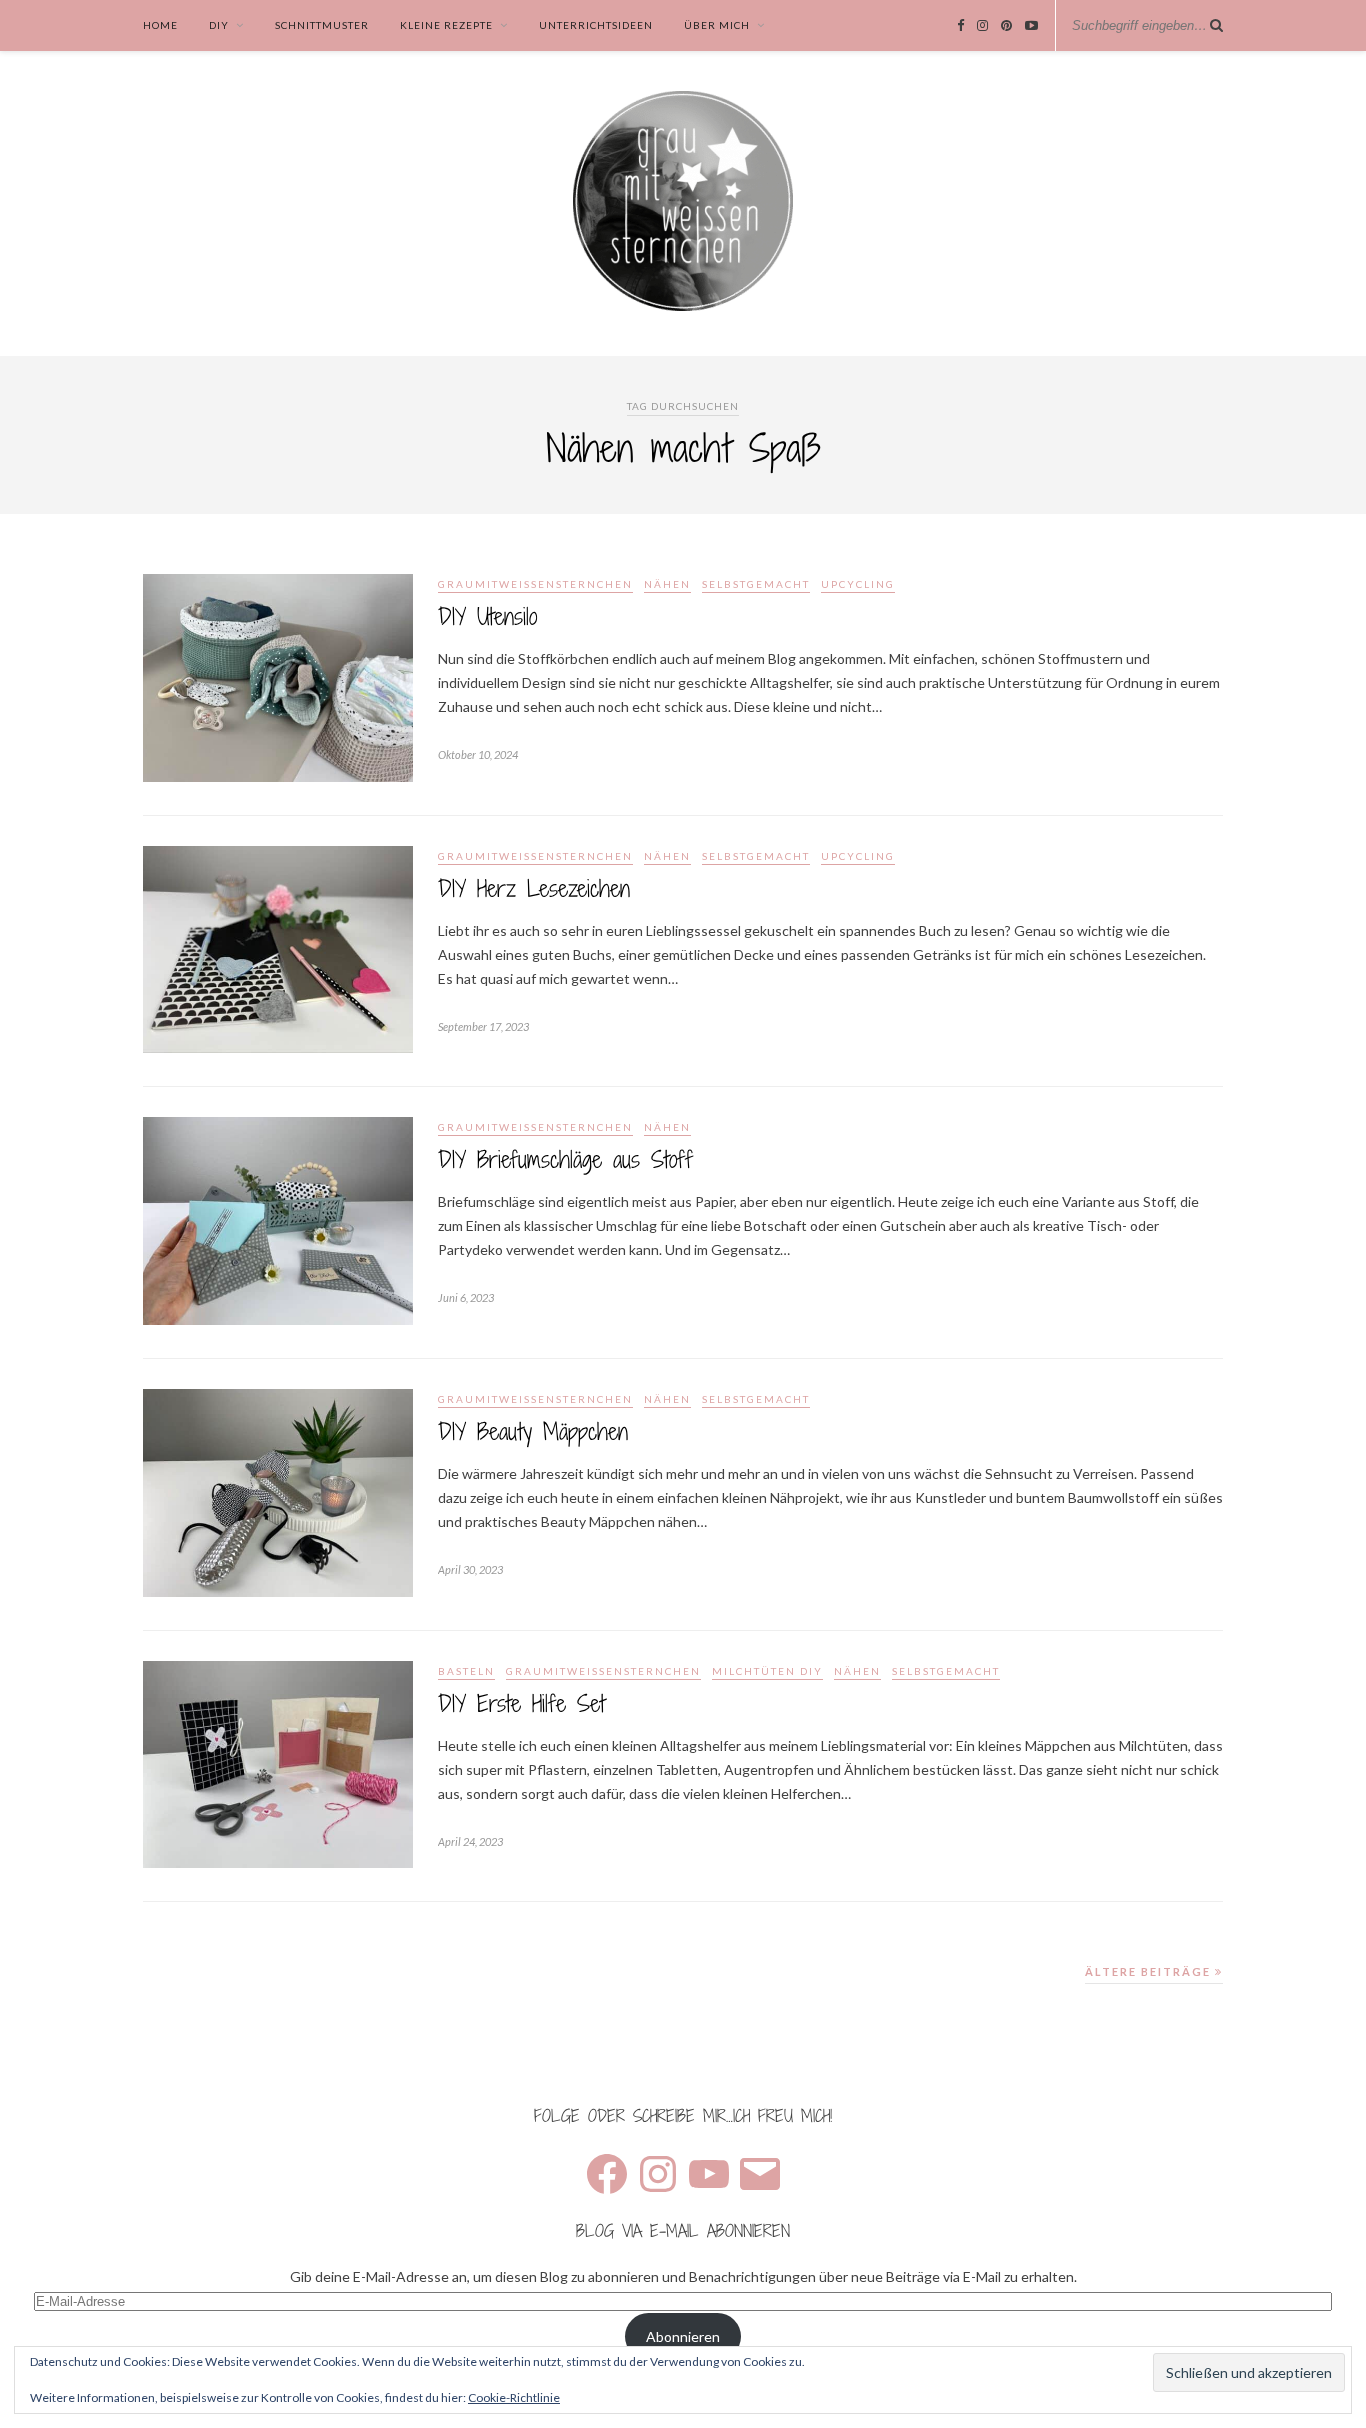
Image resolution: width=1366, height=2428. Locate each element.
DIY (219, 25)
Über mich (717, 25)
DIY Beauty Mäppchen (533, 1431)
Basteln (466, 1671)
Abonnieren (683, 2336)
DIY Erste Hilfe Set (521, 1703)
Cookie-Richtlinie (514, 2397)
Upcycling (858, 584)
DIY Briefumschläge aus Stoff (565, 1159)
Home (160, 25)
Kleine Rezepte (446, 25)
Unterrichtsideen (596, 25)
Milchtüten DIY (767, 1671)
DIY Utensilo (487, 616)
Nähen (667, 584)
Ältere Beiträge (1150, 1971)
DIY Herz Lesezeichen (534, 888)
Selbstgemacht (756, 584)
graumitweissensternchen (535, 584)
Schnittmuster (322, 25)
